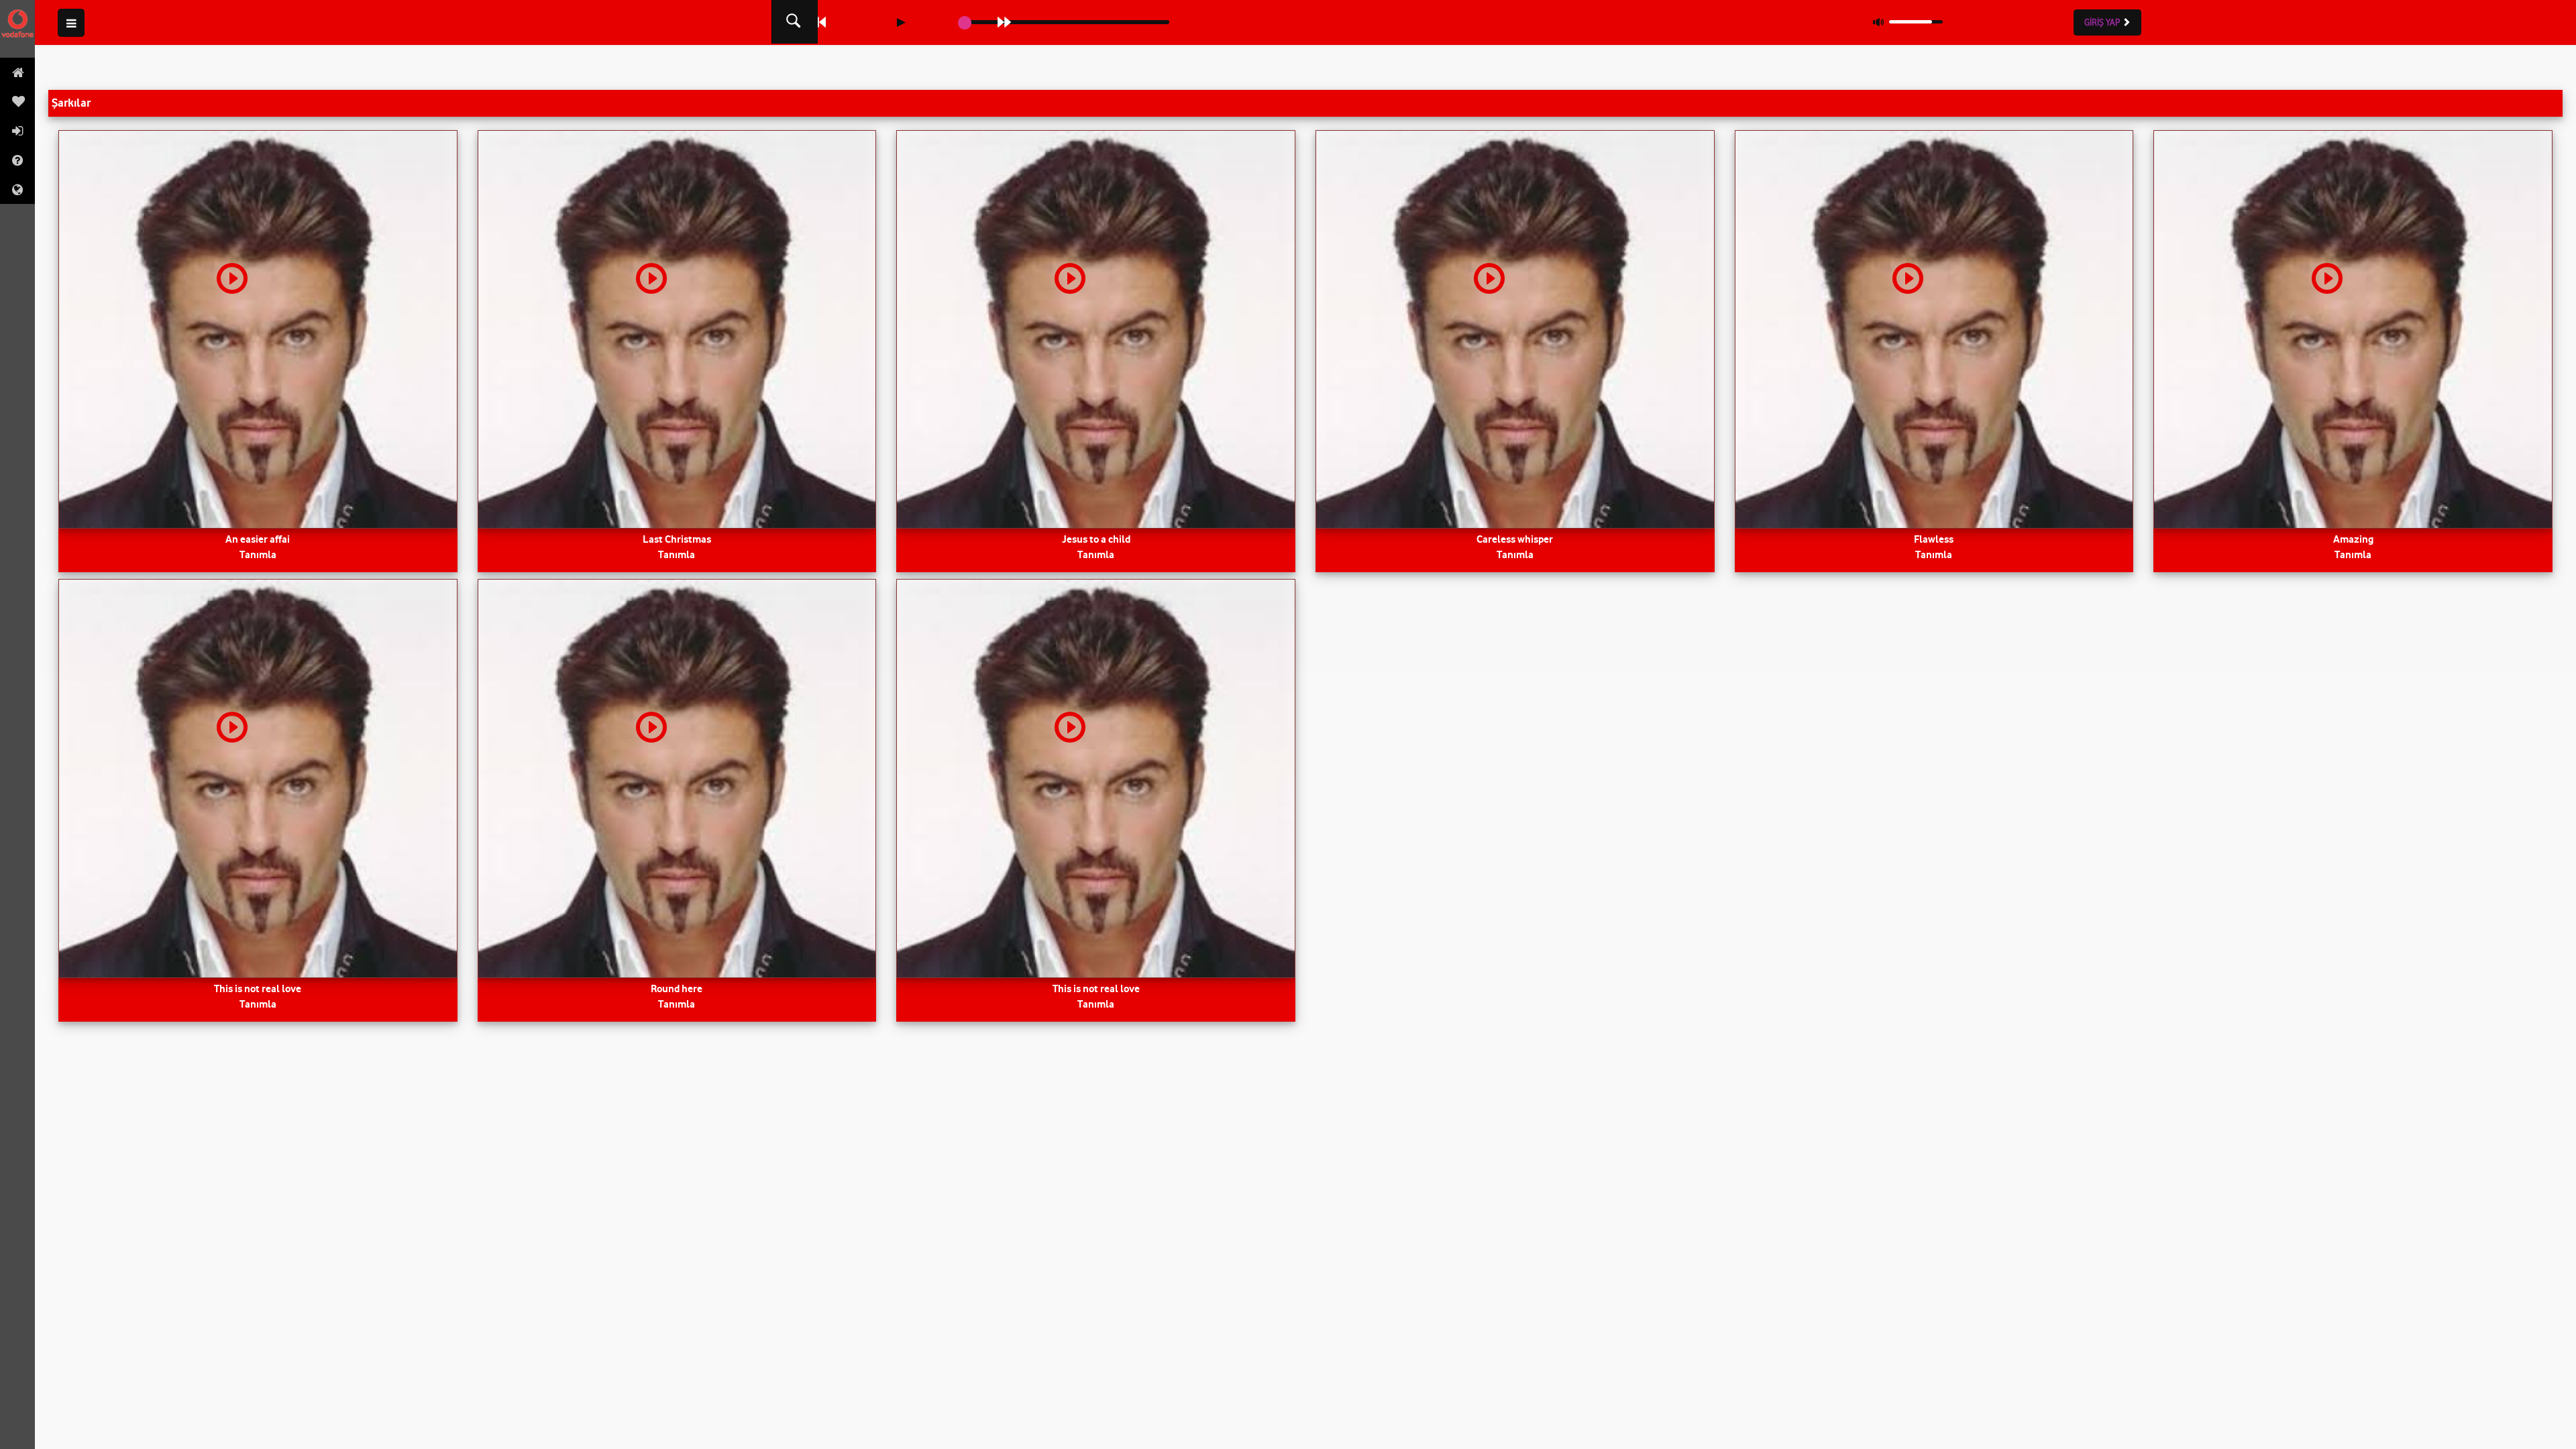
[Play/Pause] (901, 22)
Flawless (1934, 539)
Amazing (2353, 539)
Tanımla (258, 554)
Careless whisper (1515, 539)
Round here (677, 988)
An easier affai (258, 539)
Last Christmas (677, 539)
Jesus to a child (1096, 539)
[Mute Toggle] (1878, 22)
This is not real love (258, 988)
